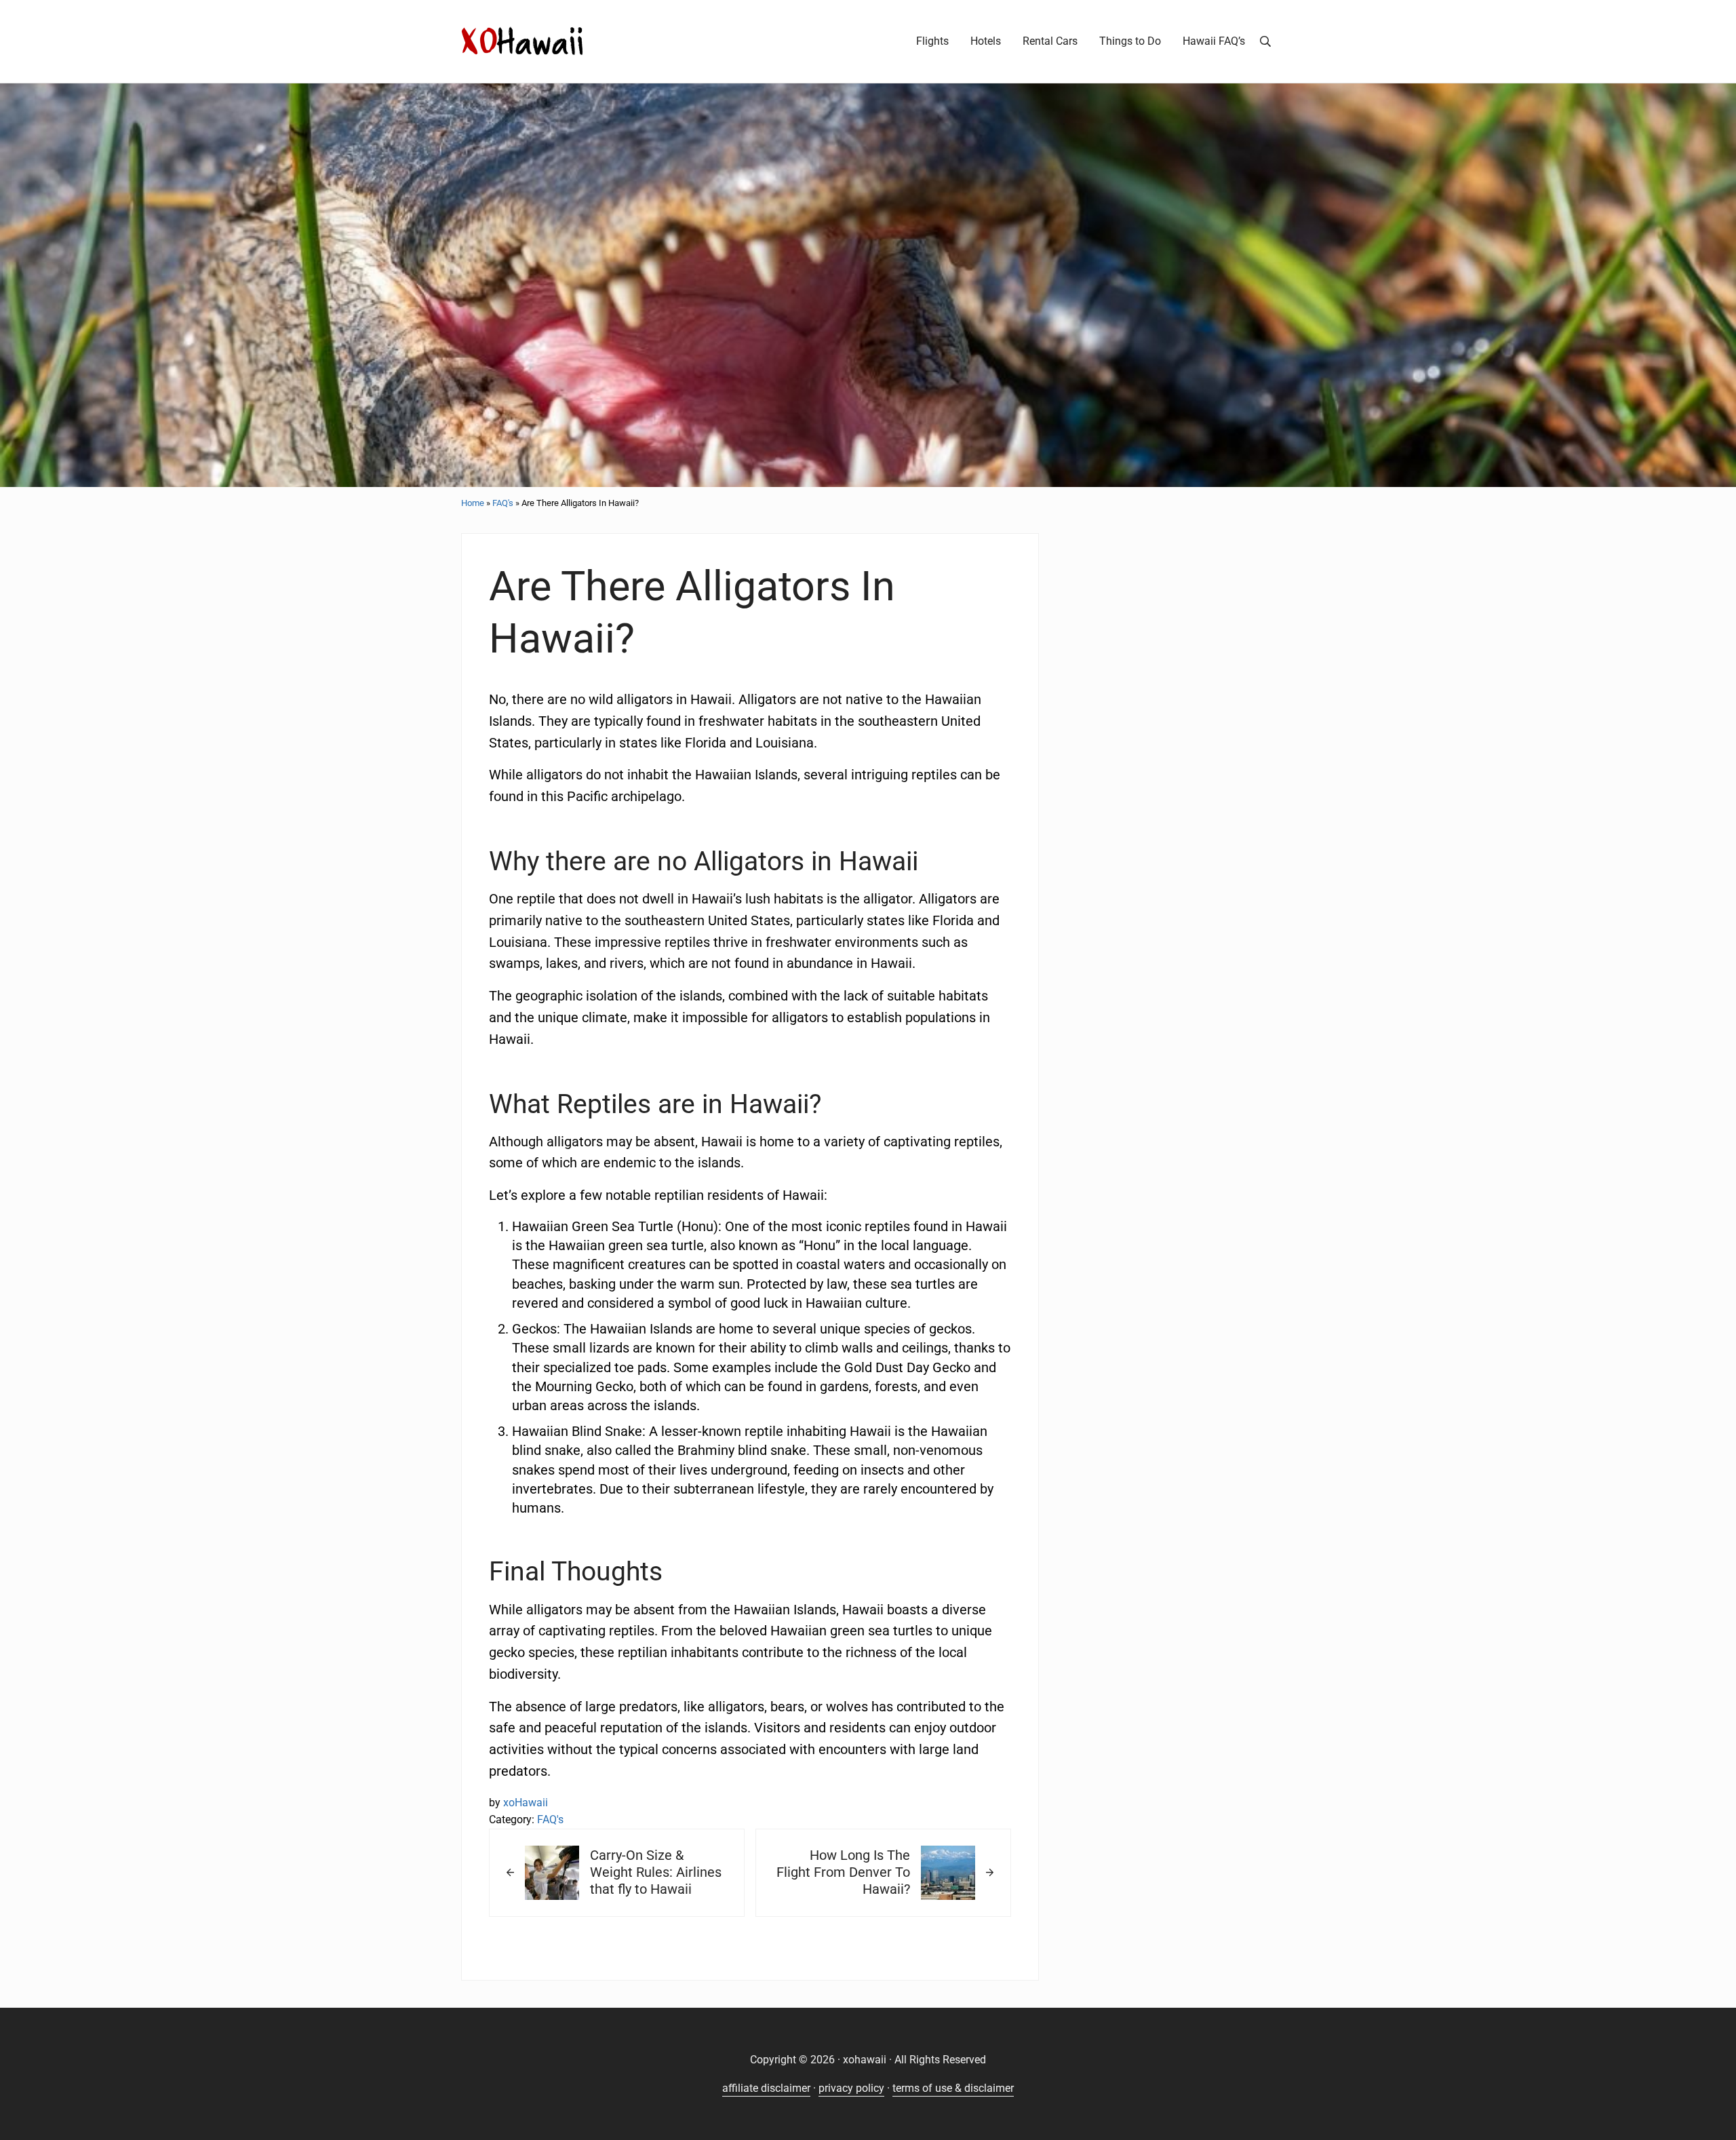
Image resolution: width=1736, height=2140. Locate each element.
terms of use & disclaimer (953, 2088)
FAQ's (503, 503)
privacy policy (851, 2088)
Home (473, 503)
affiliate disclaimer (766, 2088)
